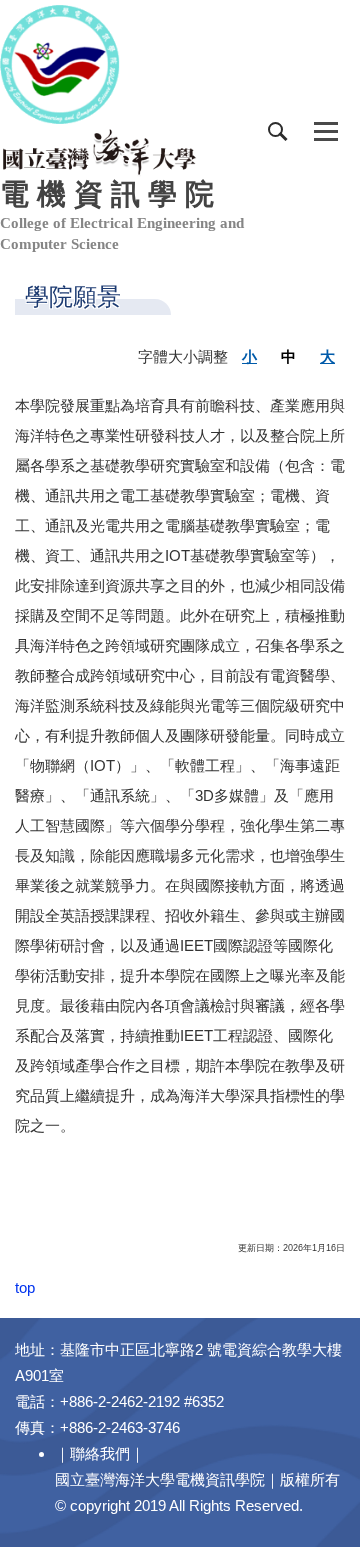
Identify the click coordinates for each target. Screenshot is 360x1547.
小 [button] (249, 356)
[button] (278, 132)
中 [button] (288, 356)
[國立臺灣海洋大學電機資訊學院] (100, 150)
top (25, 1287)
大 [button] (327, 356)
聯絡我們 (100, 1453)
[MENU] (326, 132)
